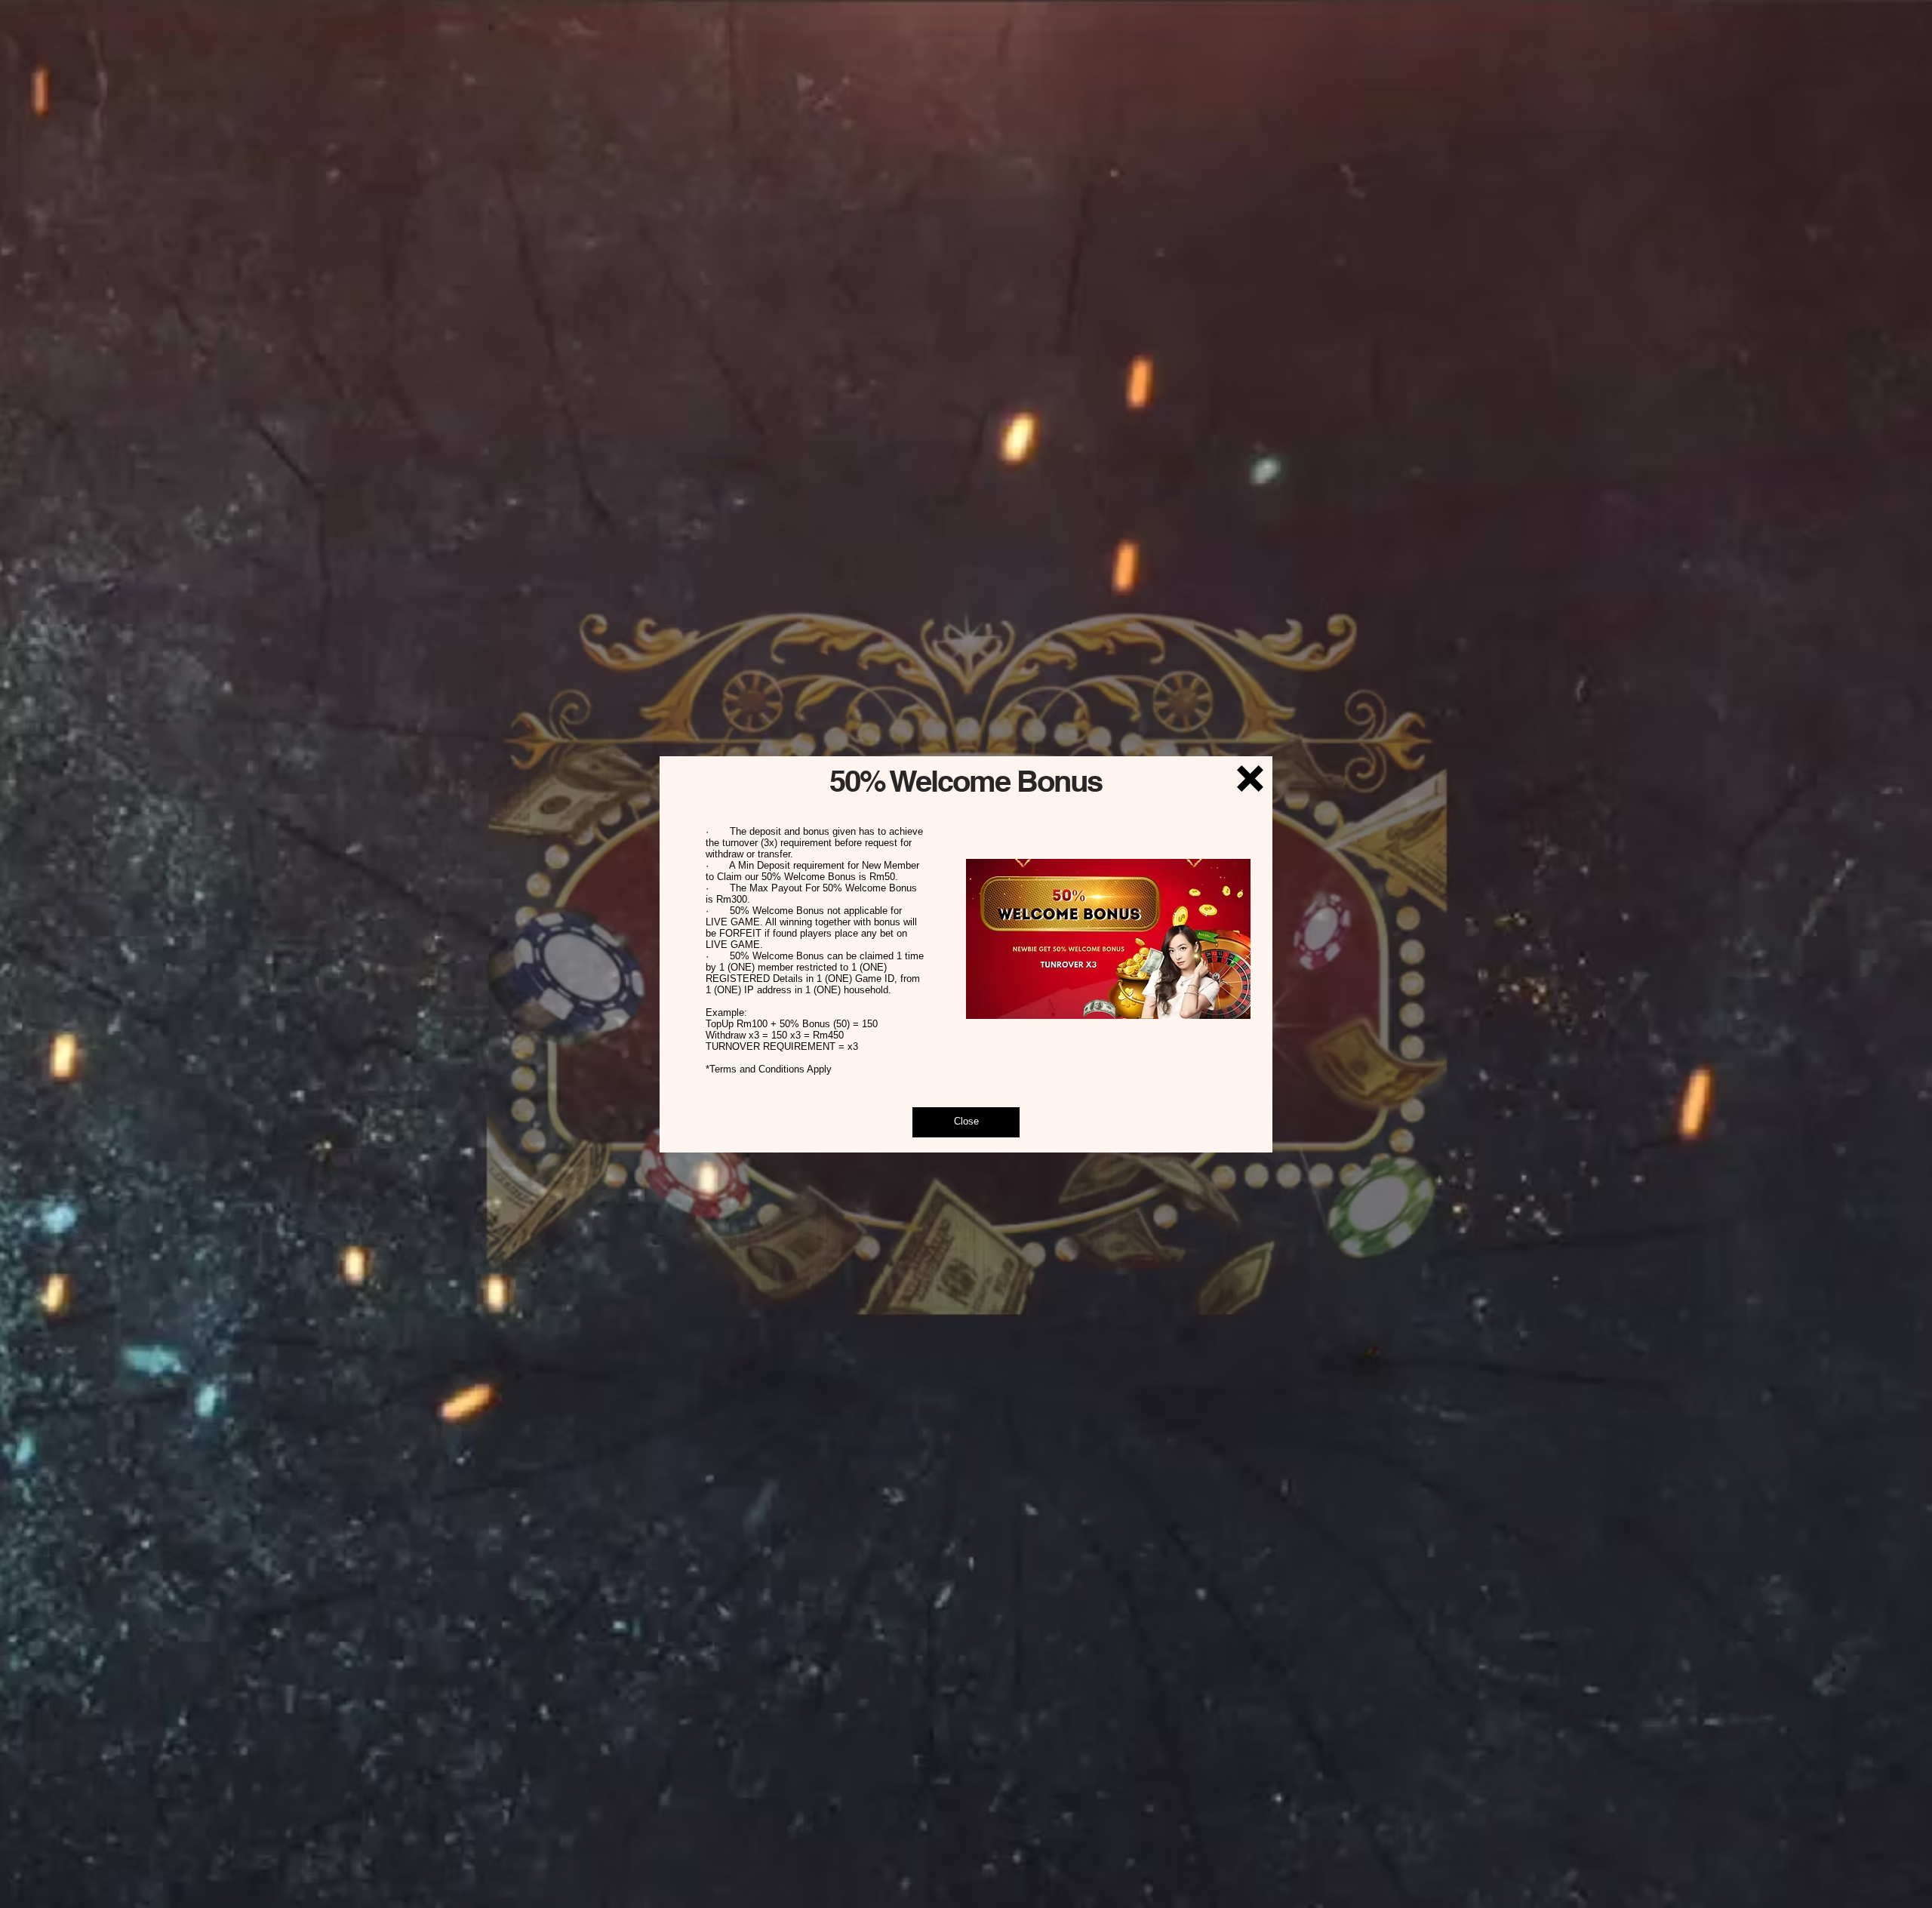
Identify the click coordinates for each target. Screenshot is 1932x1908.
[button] (1250, 779)
